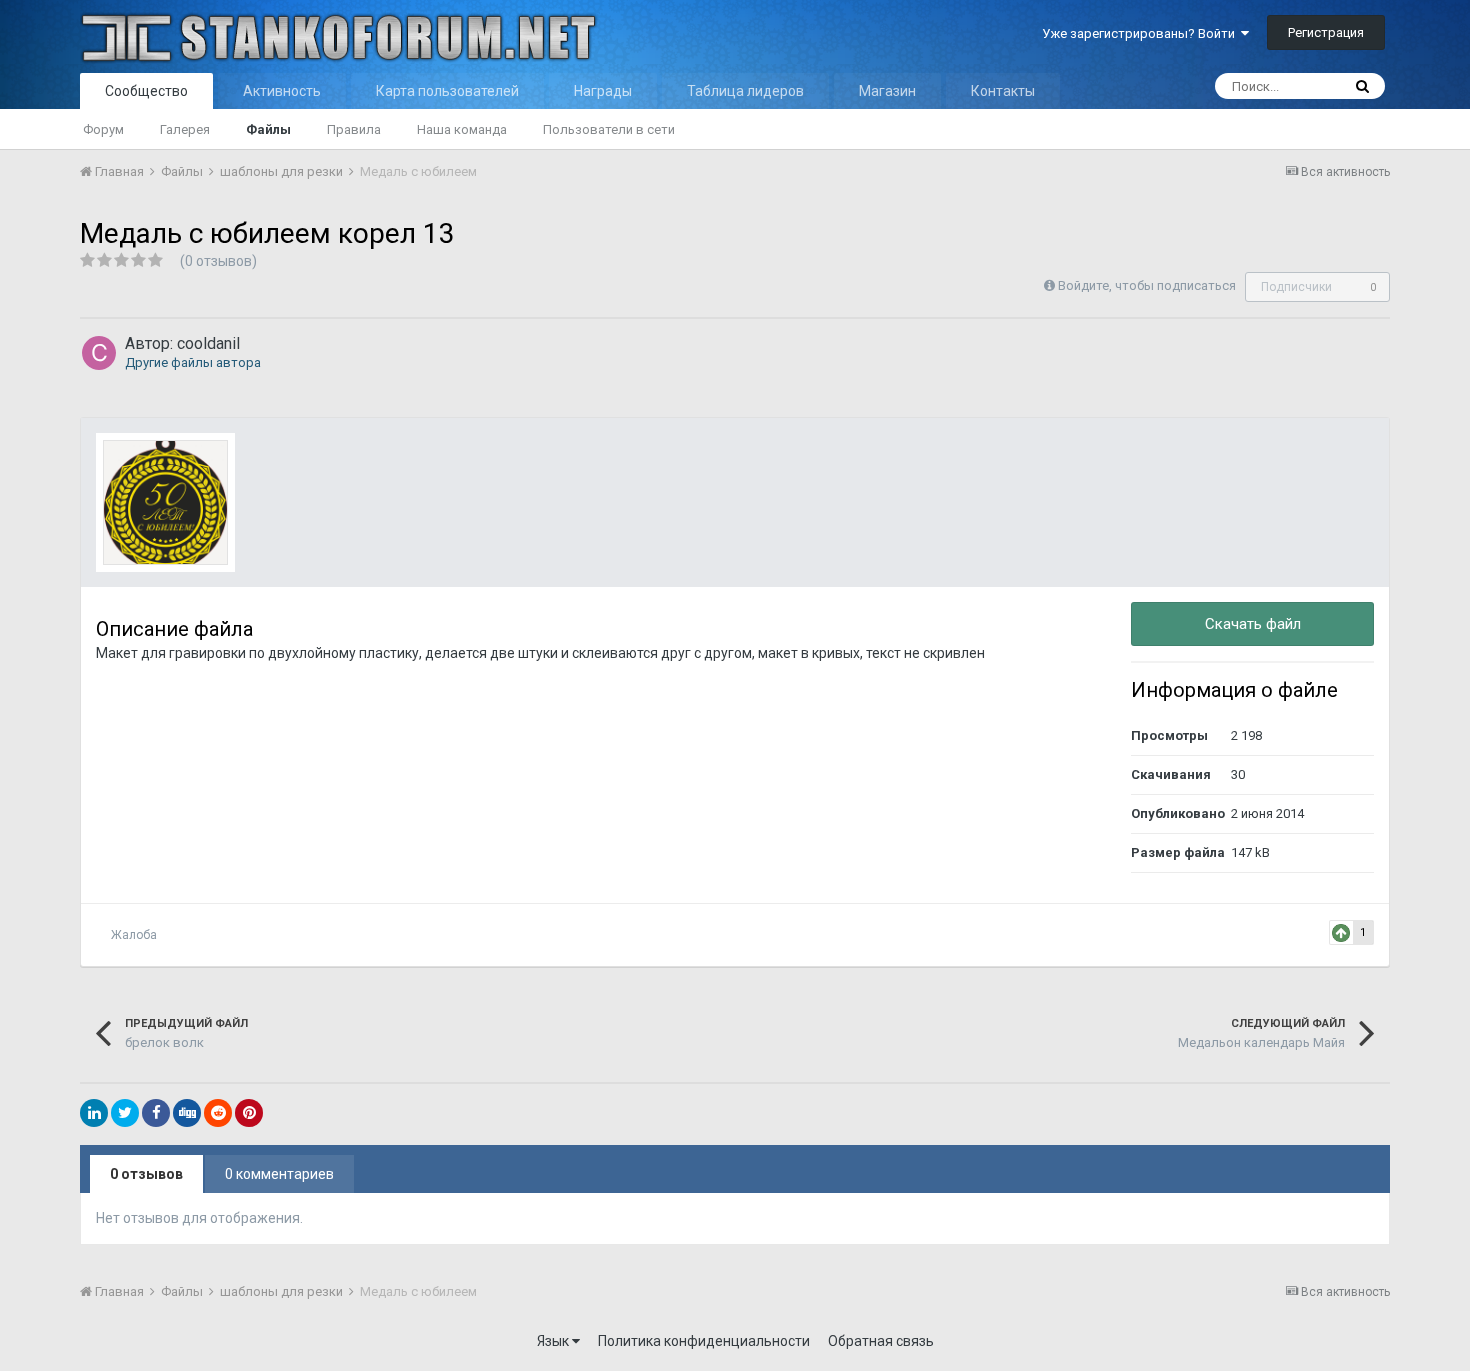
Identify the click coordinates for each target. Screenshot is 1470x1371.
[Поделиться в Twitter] (125, 1113)
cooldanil (208, 343)
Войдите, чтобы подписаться (1147, 285)
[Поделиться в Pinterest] (249, 1113)
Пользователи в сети (609, 129)
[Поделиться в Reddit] (218, 1113)
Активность (282, 91)
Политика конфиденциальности (704, 1341)
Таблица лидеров (745, 91)
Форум (103, 129)
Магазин (887, 91)
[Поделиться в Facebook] (156, 1113)
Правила (354, 129)
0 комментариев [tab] (279, 1174)
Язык (554, 1341)
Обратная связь (881, 1341)
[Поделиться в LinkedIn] (94, 1113)
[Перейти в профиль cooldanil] (99, 353)
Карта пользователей (447, 91)
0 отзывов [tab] (146, 1174)
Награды (603, 91)
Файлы (268, 129)
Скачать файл (1253, 624)
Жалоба (134, 935)
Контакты (1003, 91)
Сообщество (146, 91)
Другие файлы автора (193, 362)
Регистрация (1326, 32)
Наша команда (462, 129)
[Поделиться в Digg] (187, 1113)
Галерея (185, 129)
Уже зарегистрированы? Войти (1141, 33)
